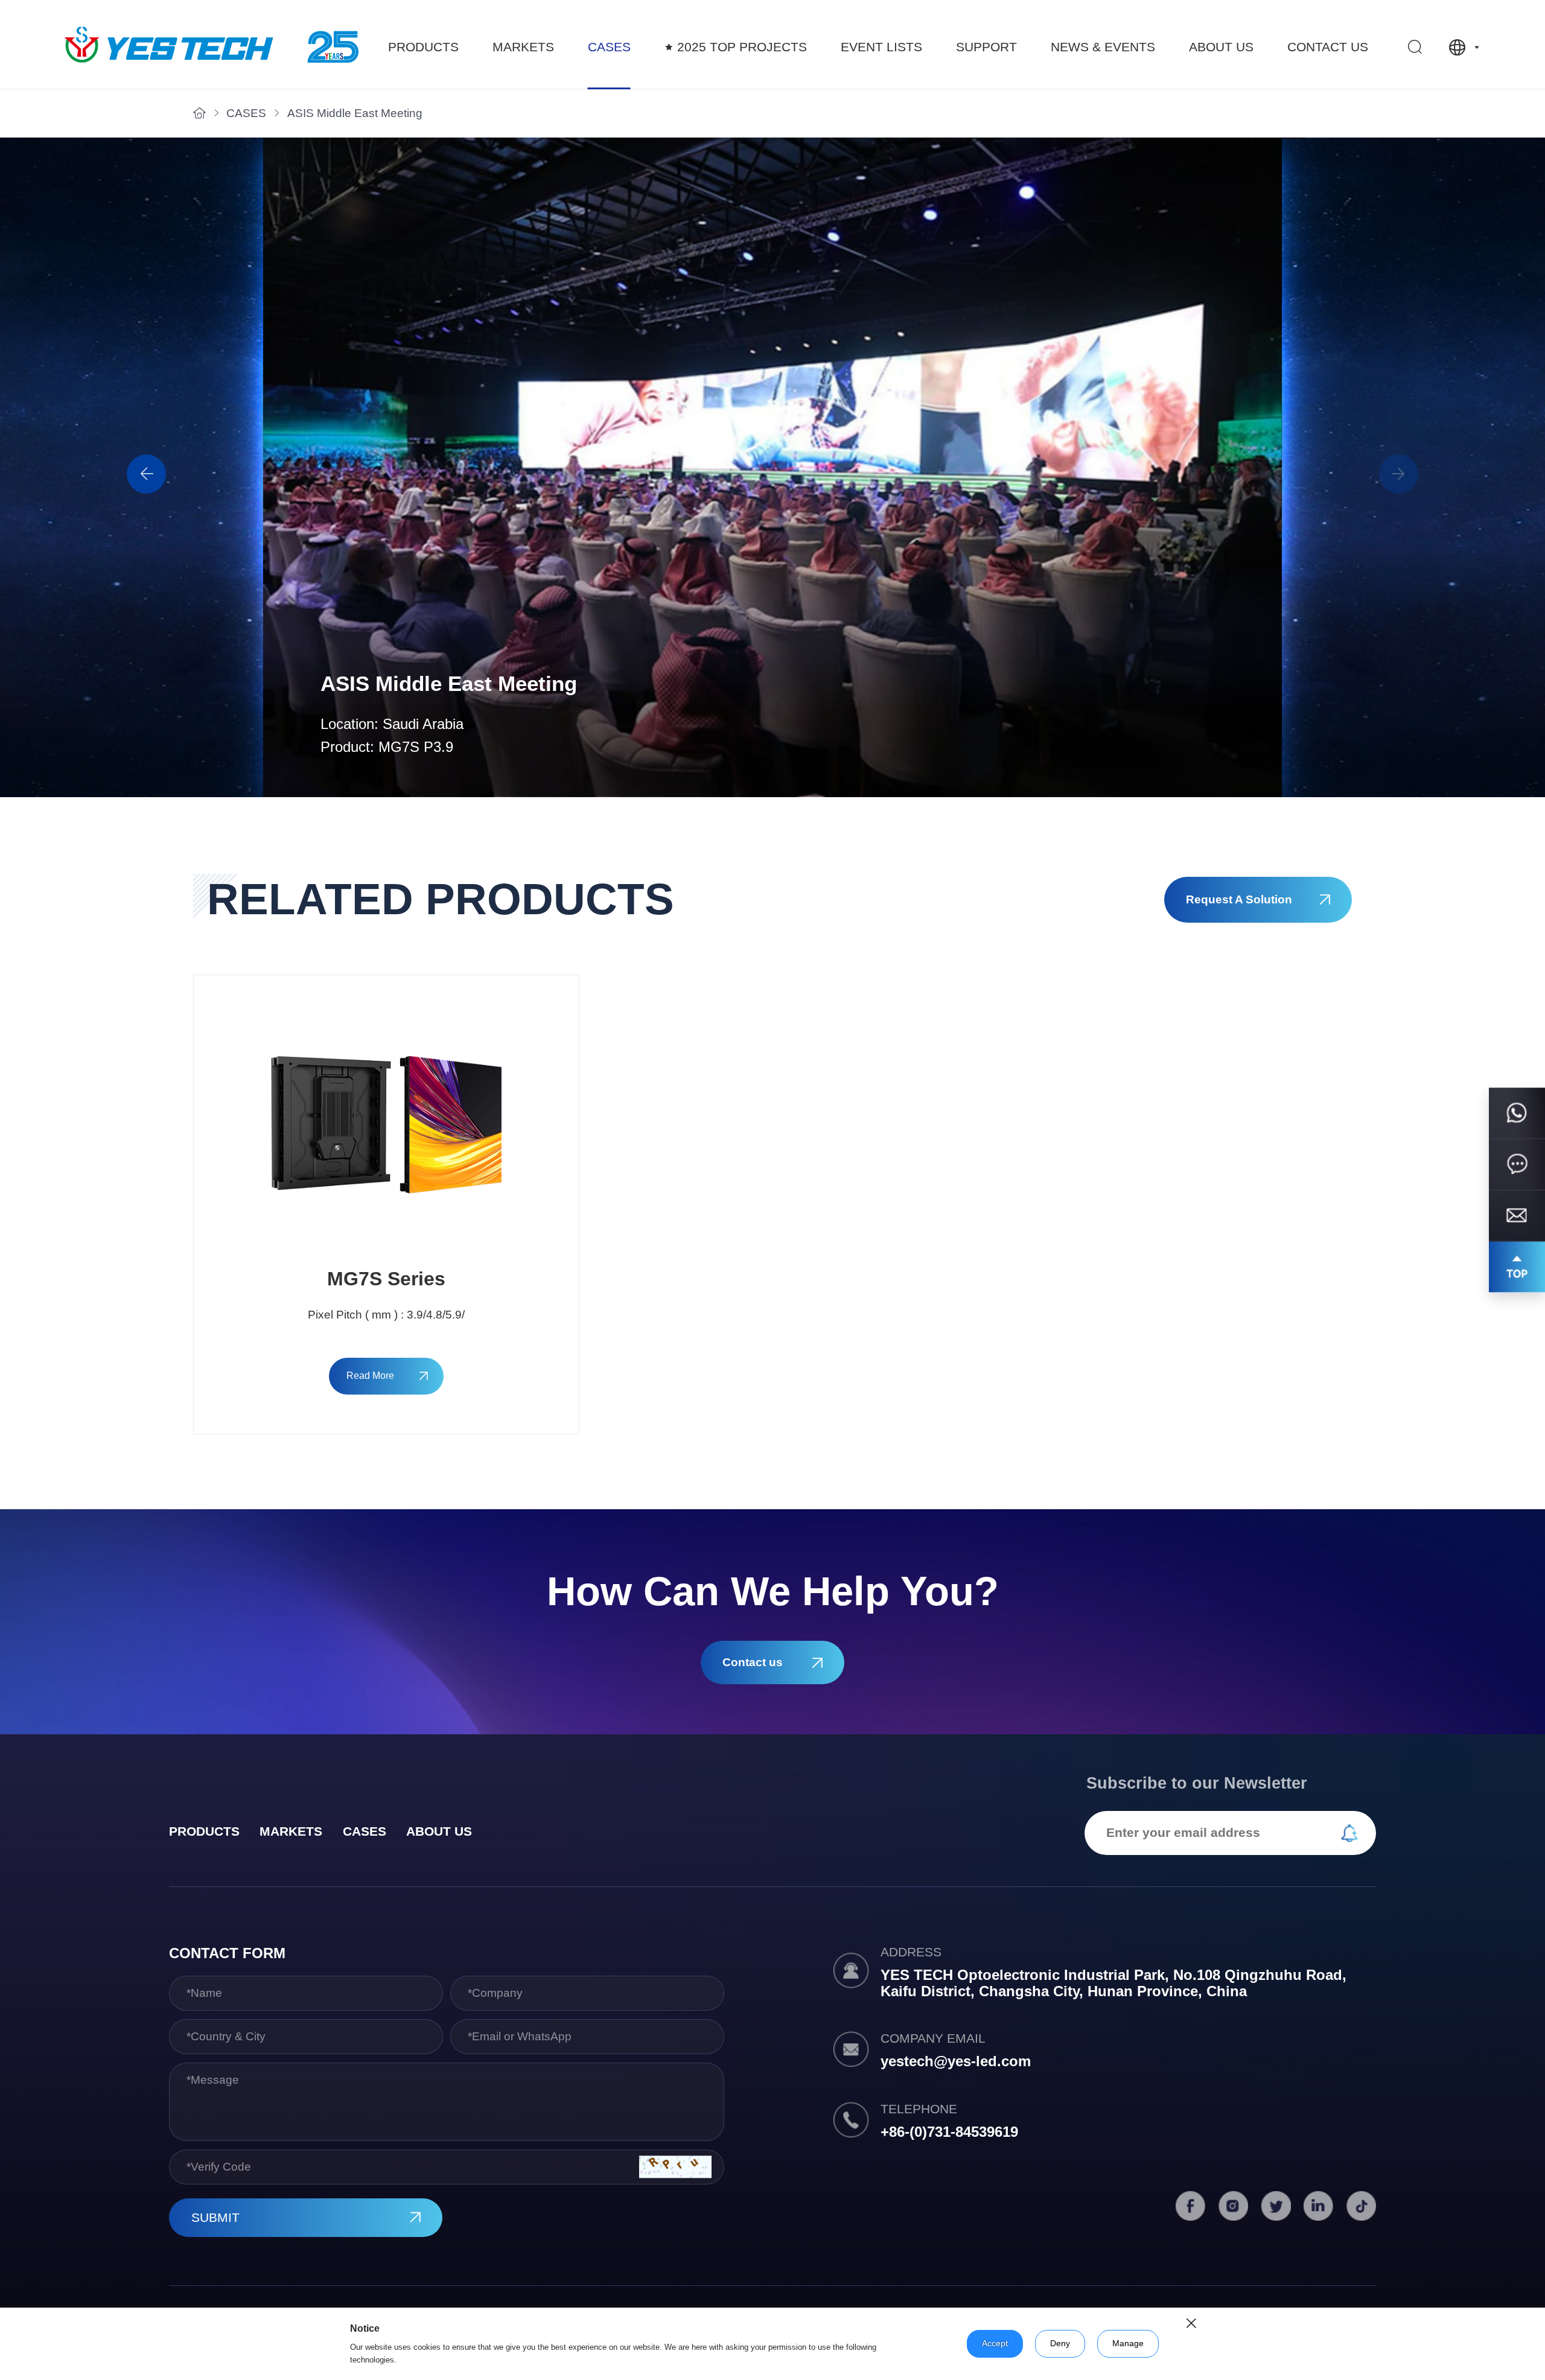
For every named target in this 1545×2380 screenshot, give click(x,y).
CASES (609, 47)
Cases (365, 1831)
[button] (1399, 474)
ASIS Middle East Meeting (355, 113)
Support (986, 47)
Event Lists (881, 47)
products (204, 1831)
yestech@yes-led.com (956, 2061)
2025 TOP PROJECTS (742, 47)
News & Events (1103, 47)
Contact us (1328, 47)
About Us (1221, 47)
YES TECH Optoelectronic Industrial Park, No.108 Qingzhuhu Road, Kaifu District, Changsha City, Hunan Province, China (1113, 1983)
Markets (523, 47)
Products (423, 47)
